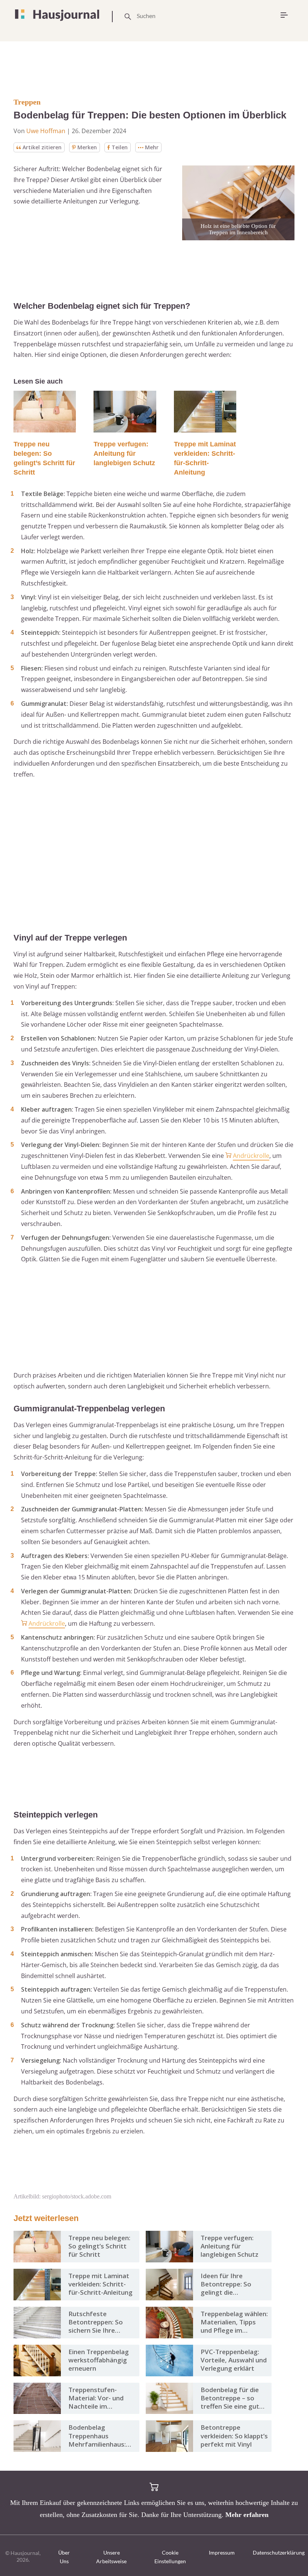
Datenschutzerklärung (279, 2552)
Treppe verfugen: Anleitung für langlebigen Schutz (124, 454)
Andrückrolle (251, 1156)
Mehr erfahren (247, 2515)
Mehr (152, 147)
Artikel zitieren (42, 147)
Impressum (222, 2552)
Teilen (120, 147)
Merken (87, 147)
